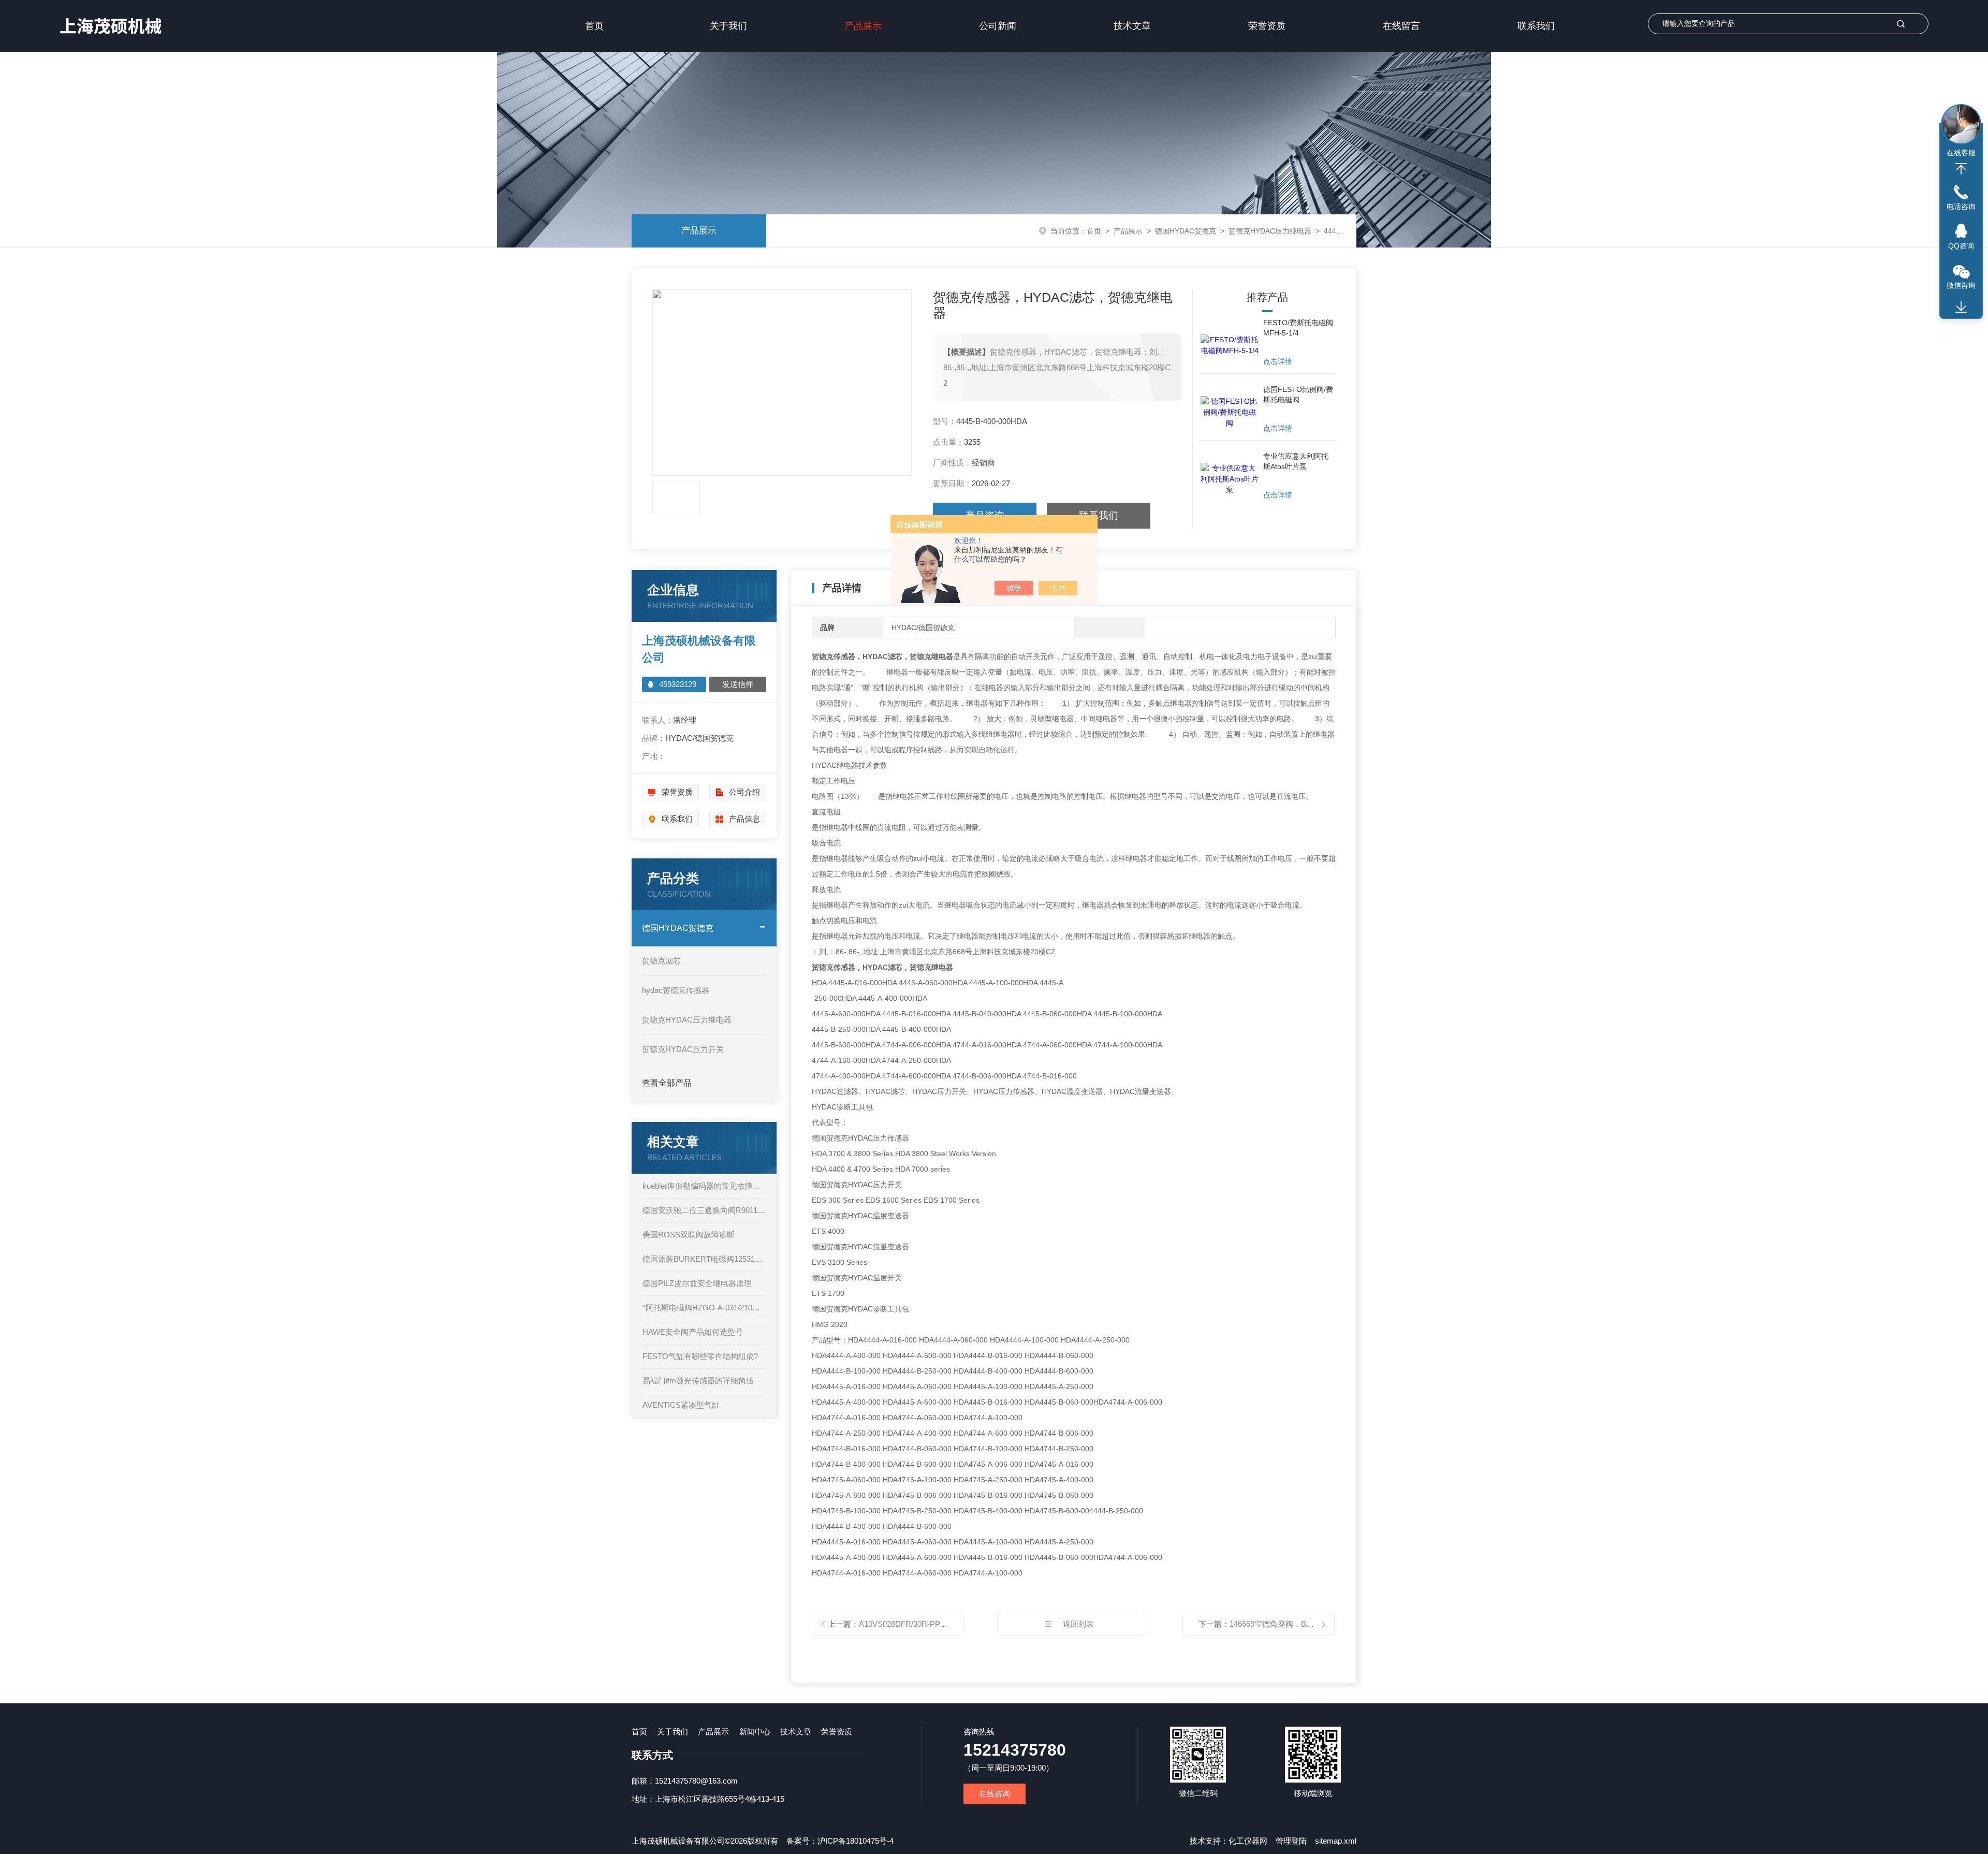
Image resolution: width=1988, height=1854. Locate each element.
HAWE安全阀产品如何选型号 (693, 1332)
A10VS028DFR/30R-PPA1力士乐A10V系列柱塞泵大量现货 (960, 1624)
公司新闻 (998, 26)
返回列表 (1078, 1624)
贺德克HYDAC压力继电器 (1270, 231)
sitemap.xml (1336, 1841)
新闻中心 (755, 1732)
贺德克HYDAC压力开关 (683, 1049)
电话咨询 (1961, 207)
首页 (594, 26)
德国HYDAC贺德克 (1186, 231)
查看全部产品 (667, 1083)
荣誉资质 (1267, 26)
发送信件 (738, 684)
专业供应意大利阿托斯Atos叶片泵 (1296, 461)
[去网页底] (1961, 308)
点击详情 (1278, 361)
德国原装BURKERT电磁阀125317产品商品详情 (704, 1259)
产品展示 (863, 26)
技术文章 (1132, 26)
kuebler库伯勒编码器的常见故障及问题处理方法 (704, 1186)
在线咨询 (995, 1794)
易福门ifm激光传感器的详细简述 (698, 1381)
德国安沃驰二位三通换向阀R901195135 (704, 1210)
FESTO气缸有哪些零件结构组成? (700, 1356)
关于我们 (728, 26)
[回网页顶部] (1961, 169)
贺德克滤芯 (661, 961)
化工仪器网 (1248, 1841)
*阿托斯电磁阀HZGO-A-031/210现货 (704, 1308)
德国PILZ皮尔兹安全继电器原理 (697, 1283)
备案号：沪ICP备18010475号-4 (840, 1841)
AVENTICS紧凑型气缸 (681, 1405)
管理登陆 (1291, 1841)
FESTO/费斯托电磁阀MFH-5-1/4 (1298, 328)
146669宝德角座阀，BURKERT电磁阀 (1296, 1624)
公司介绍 (744, 792)
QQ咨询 (1961, 246)
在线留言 (1401, 26)
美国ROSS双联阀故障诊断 (689, 1235)
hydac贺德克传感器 (676, 990)
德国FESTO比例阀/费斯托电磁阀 (1298, 395)
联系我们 (1536, 26)
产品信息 (744, 819)
